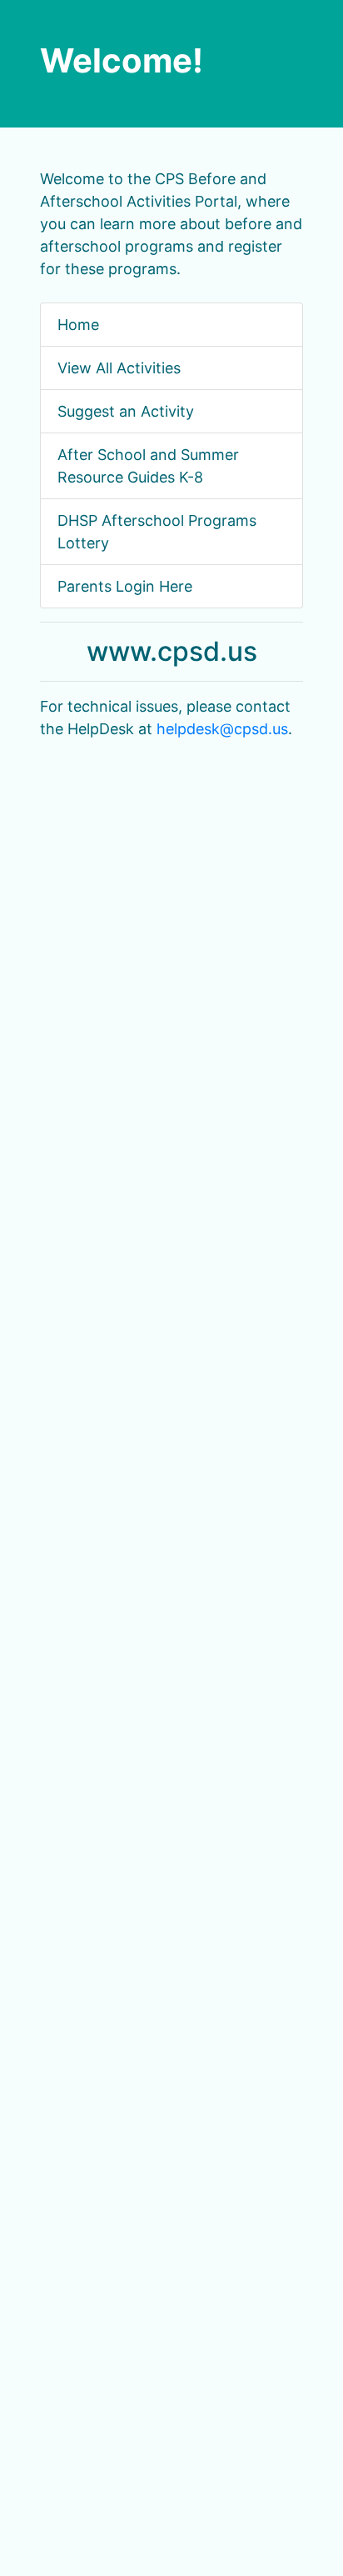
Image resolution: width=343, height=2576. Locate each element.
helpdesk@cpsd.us (222, 729)
